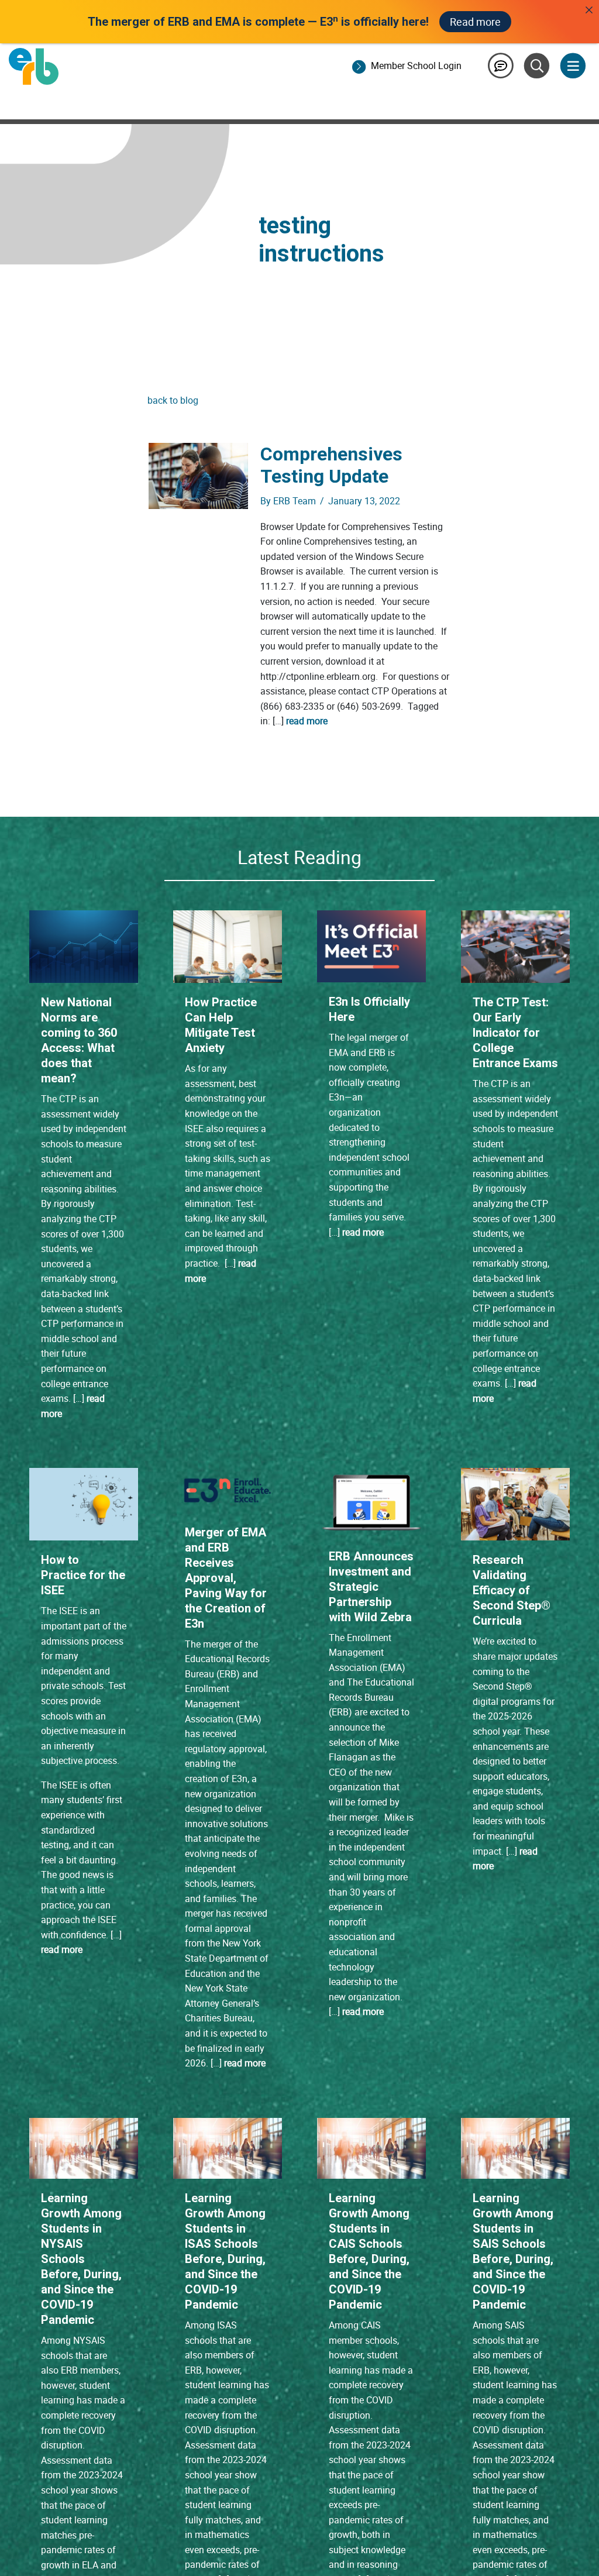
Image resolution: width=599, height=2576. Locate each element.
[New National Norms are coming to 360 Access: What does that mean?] (84, 946)
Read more (475, 22)
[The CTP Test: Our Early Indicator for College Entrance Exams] (515, 946)
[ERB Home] (34, 66)
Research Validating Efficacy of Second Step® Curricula (512, 1590)
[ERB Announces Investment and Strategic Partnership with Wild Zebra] (371, 1501)
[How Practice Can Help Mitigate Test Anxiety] (228, 946)
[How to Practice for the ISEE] (84, 1504)
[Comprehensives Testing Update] (199, 475)
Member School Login (416, 66)
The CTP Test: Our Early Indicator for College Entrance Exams (515, 1033)
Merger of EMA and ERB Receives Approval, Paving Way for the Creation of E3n (226, 1578)
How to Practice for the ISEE (83, 1575)
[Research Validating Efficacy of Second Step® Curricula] (515, 1504)
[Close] (589, 10)
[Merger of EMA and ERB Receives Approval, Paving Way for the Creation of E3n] (228, 1490)
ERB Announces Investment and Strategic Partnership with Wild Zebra (371, 1587)
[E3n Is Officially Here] (371, 945)
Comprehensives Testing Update (331, 465)
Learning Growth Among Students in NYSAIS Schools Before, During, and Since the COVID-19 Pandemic (81, 2259)
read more (307, 721)
